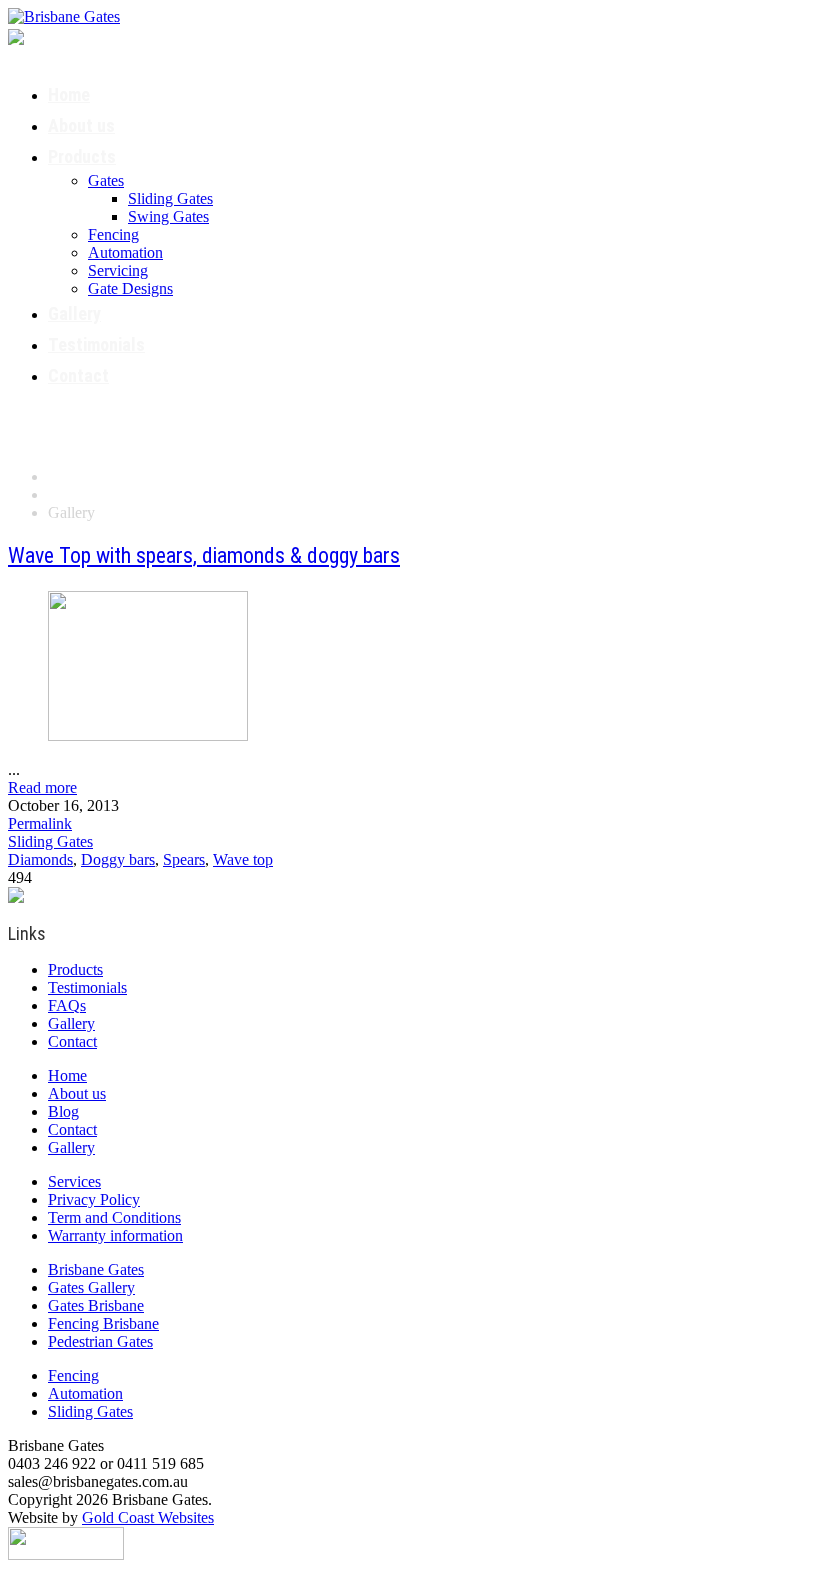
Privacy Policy (94, 1199)
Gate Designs (130, 288)
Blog (63, 1111)
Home (69, 94)
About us (81, 125)
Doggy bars (118, 859)
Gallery (74, 313)
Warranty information (115, 1235)
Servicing (118, 270)
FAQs (67, 1005)
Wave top (243, 859)
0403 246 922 (113, 34)
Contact (78, 375)
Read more (42, 787)
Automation (125, 252)
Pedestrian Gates (100, 1341)
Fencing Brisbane (103, 1323)
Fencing (113, 234)
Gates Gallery (91, 1287)
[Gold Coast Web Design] (66, 1541)
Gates (106, 180)
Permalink (40, 823)
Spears (184, 859)
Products (82, 156)
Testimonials (96, 344)
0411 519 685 (90, 53)
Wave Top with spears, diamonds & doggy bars (204, 555)
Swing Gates (168, 216)
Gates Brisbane (96, 1305)
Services (74, 1181)
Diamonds (40, 859)
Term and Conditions (114, 1217)
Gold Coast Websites (148, 1517)
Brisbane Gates (96, 1269)
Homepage (82, 476)
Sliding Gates (170, 198)
